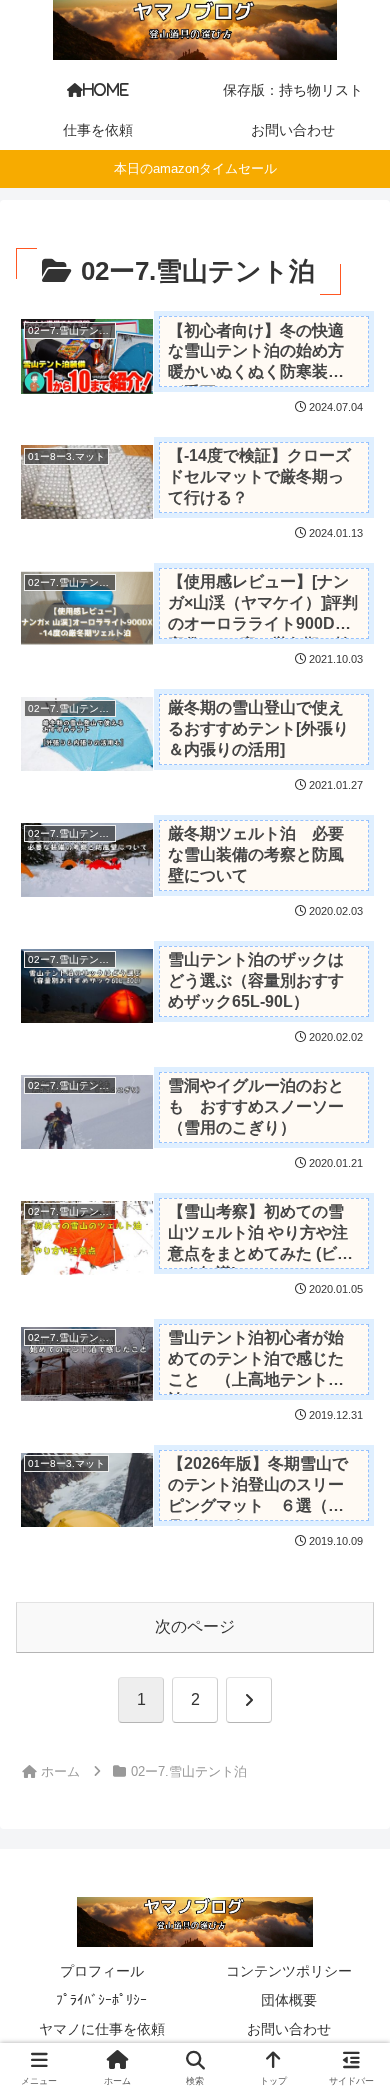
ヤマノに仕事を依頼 (102, 2029)
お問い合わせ (289, 2029)
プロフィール (102, 1971)
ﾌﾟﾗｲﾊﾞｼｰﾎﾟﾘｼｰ (101, 2000)
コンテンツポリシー (289, 1971)
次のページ (195, 1626)
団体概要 (289, 2000)
